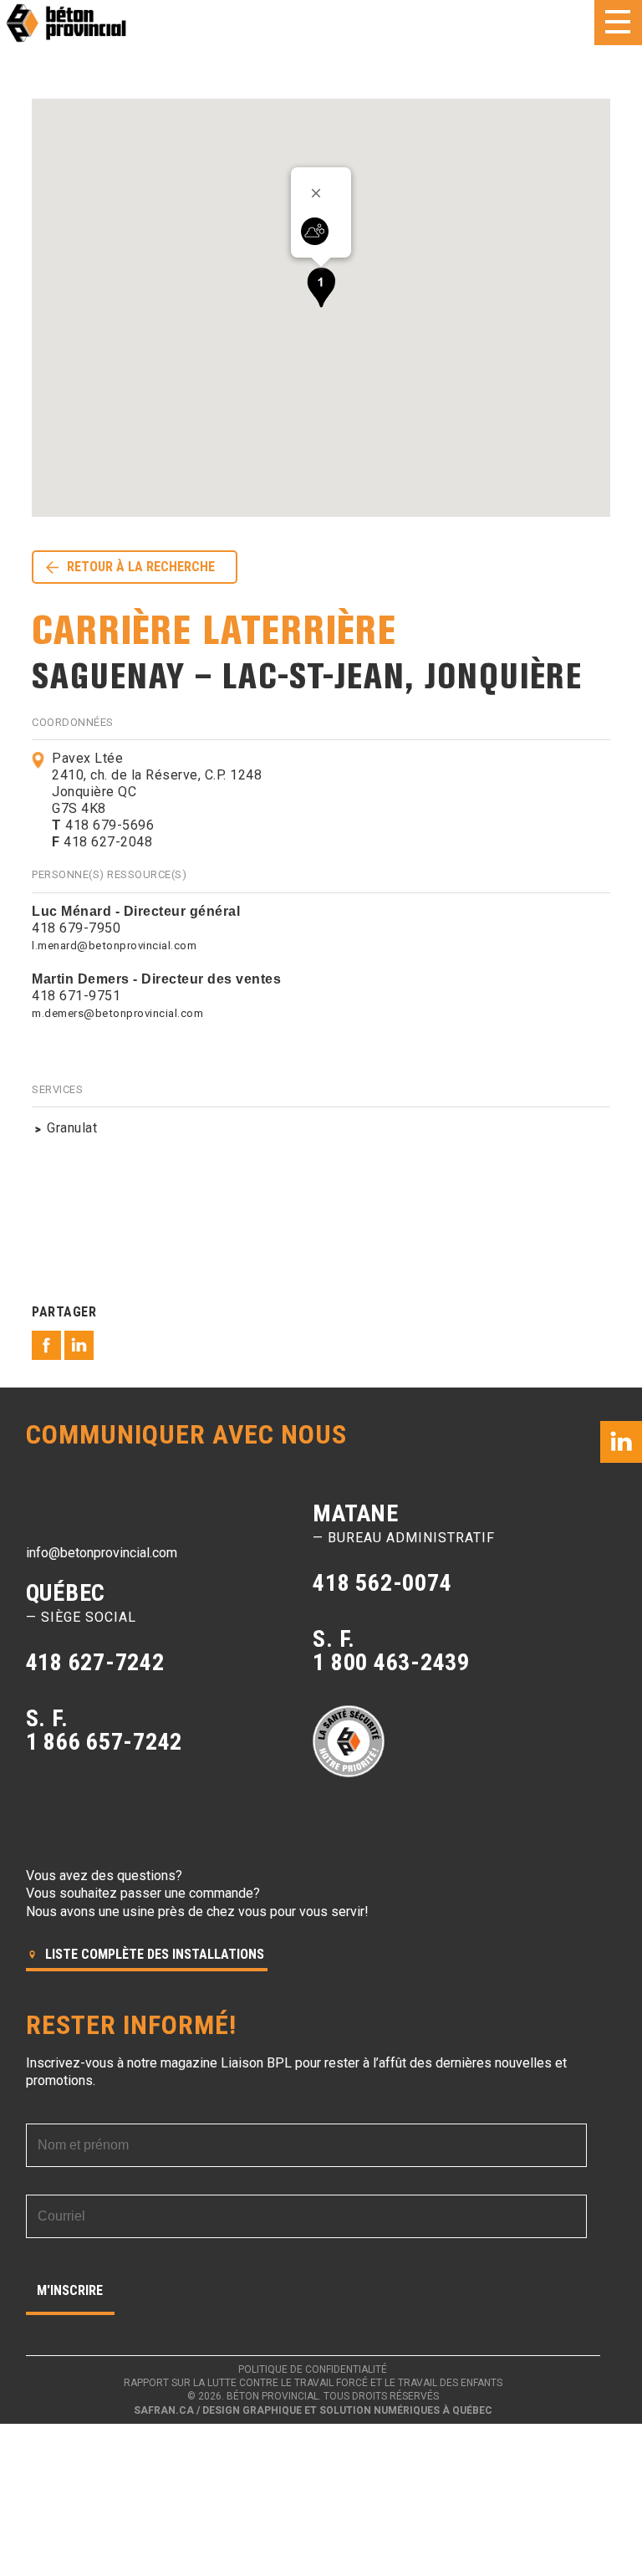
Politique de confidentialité (313, 2369)
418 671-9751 (76, 996)
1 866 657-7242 (104, 1742)
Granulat (72, 1128)
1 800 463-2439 (391, 1662)
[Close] (322, 193)
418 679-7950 (76, 928)
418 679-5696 (103, 825)
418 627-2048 (102, 842)
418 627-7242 (95, 1662)
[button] (321, 287)
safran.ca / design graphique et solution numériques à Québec (313, 2410)
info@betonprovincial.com (102, 1553)
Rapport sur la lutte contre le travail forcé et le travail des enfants (313, 2383)
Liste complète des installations (153, 1954)
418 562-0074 (382, 1583)
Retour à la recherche (141, 567)
